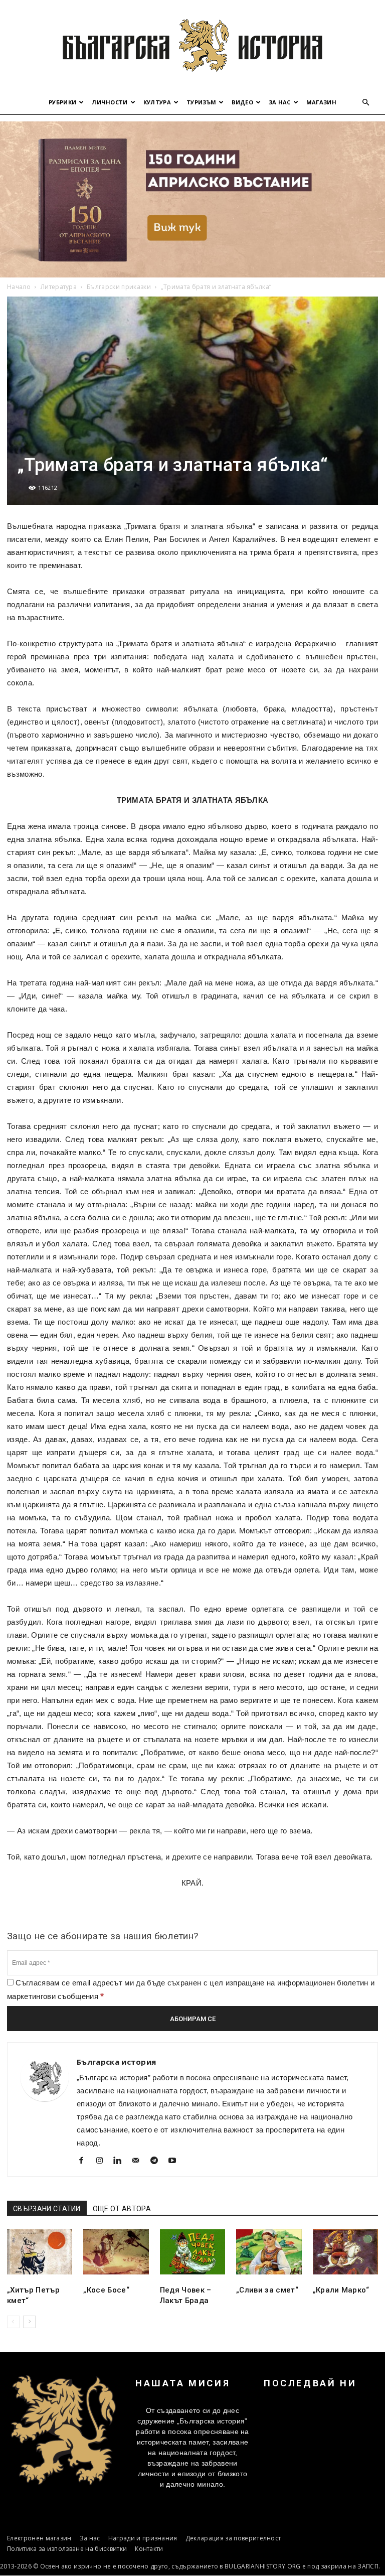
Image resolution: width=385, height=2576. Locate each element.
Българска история (116, 2062)
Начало (19, 287)
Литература (59, 287)
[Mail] (140, 2162)
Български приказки (119, 287)
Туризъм (201, 102)
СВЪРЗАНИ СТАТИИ (47, 2209)
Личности (110, 102)
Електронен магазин (39, 2538)
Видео (242, 102)
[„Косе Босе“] (116, 2252)
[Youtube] (176, 2162)
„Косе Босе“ (106, 2290)
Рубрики (62, 102)
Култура (157, 102)
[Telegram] (158, 2162)
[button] (366, 103)
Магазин (321, 102)
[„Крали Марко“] (345, 2252)
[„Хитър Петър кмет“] (40, 2252)
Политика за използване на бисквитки (67, 2549)
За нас (280, 102)
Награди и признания (143, 2538)
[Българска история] (192, 45)
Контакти (149, 2549)
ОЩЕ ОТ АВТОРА (122, 2209)
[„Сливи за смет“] (269, 2252)
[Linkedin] (122, 2162)
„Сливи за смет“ (267, 2290)
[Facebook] (85, 2162)
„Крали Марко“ (341, 2290)
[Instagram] (103, 2162)
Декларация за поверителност (233, 2538)
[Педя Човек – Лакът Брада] (192, 2252)
